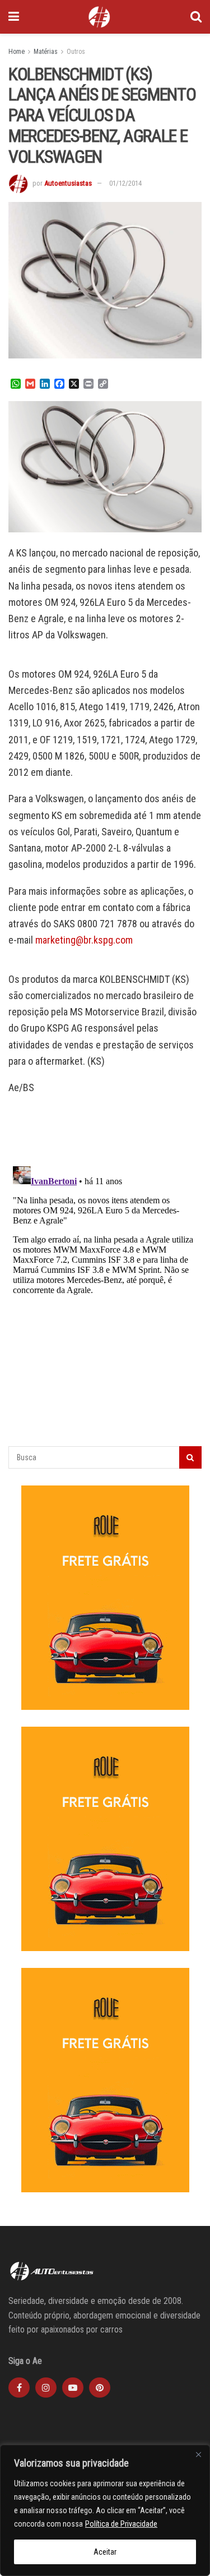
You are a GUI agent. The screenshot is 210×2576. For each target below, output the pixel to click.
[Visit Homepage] (99, 17)
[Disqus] (105, 1302)
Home (17, 52)
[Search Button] (196, 17)
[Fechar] (198, 2454)
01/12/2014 (125, 183)
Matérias (46, 52)
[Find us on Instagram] (46, 2388)
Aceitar (105, 2552)
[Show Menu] (14, 17)
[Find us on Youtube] (73, 2388)
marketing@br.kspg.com (84, 940)
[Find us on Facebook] (19, 2388)
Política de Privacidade (121, 2524)
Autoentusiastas (68, 183)
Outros (76, 52)
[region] (105, 2510)
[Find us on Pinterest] (100, 2388)
